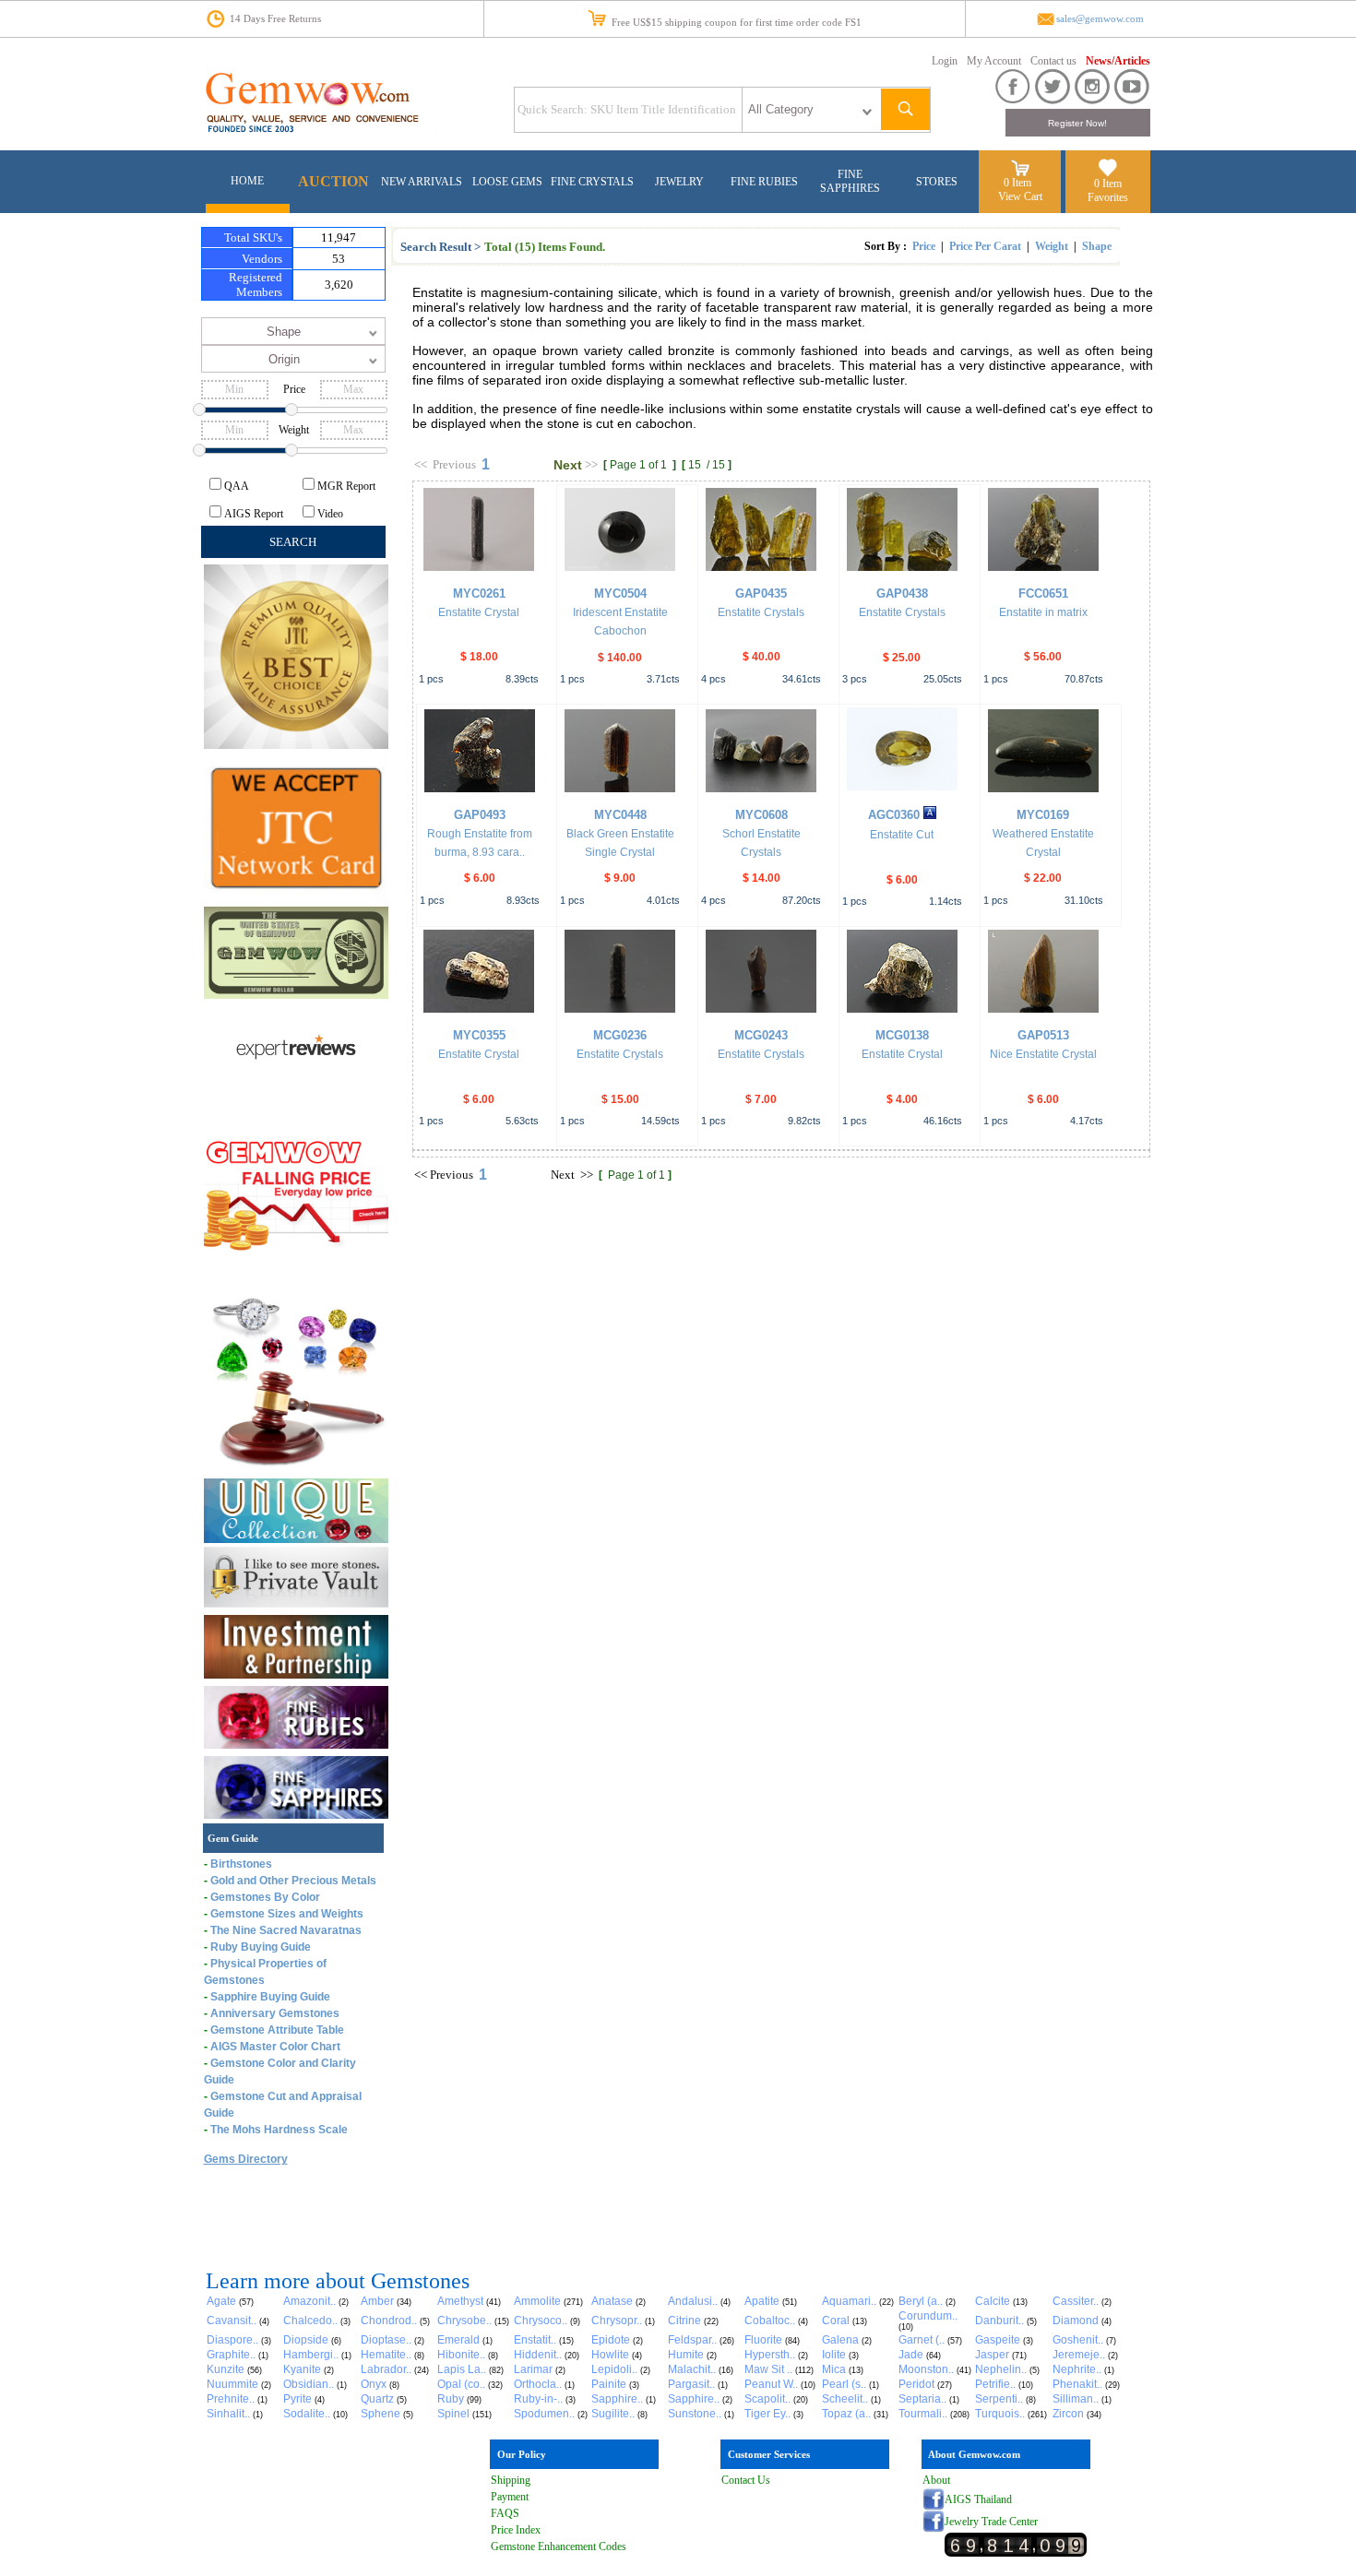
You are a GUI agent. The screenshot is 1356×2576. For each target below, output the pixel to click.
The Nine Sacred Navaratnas (286, 1930)
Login (945, 61)
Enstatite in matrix (1043, 612)
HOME (247, 181)
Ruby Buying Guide (261, 1947)
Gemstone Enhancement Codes (559, 2546)
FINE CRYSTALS (592, 182)
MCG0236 (620, 1035)
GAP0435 (761, 594)
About (936, 2480)
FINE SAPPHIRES (850, 181)
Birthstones (241, 1864)
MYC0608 (761, 815)
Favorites (1108, 197)
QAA (237, 486)
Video (330, 514)
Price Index (516, 2530)
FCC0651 (1043, 594)
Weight (1052, 246)
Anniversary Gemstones (275, 2013)
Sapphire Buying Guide (270, 1997)
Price (924, 246)
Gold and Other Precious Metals (293, 1881)
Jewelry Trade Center (991, 2522)
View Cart (1020, 196)
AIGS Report (254, 514)
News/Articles (1118, 61)
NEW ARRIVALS (422, 182)
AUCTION (333, 181)
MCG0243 (761, 1035)
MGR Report (346, 486)
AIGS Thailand (978, 2499)
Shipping (511, 2480)
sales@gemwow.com (1100, 19)
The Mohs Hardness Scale (279, 2130)
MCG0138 (902, 1035)
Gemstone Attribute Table (277, 2030)
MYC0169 (1043, 815)
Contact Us (746, 2480)
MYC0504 (620, 594)
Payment (510, 2497)
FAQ (502, 2513)
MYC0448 (620, 815)
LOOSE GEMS (507, 182)
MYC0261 (479, 594)
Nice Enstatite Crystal (1043, 1054)
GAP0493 (480, 815)
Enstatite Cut (902, 835)
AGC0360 (894, 815)
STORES (937, 182)
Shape (1097, 246)
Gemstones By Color (265, 1897)
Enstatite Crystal (479, 612)
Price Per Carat (985, 246)
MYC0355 (479, 1035)
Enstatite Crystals (761, 612)
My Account (994, 61)
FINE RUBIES (764, 182)
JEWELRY (679, 182)
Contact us (1053, 61)
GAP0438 (902, 594)
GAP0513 (1043, 1035)
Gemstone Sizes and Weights (287, 1914)
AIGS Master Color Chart (275, 2047)
